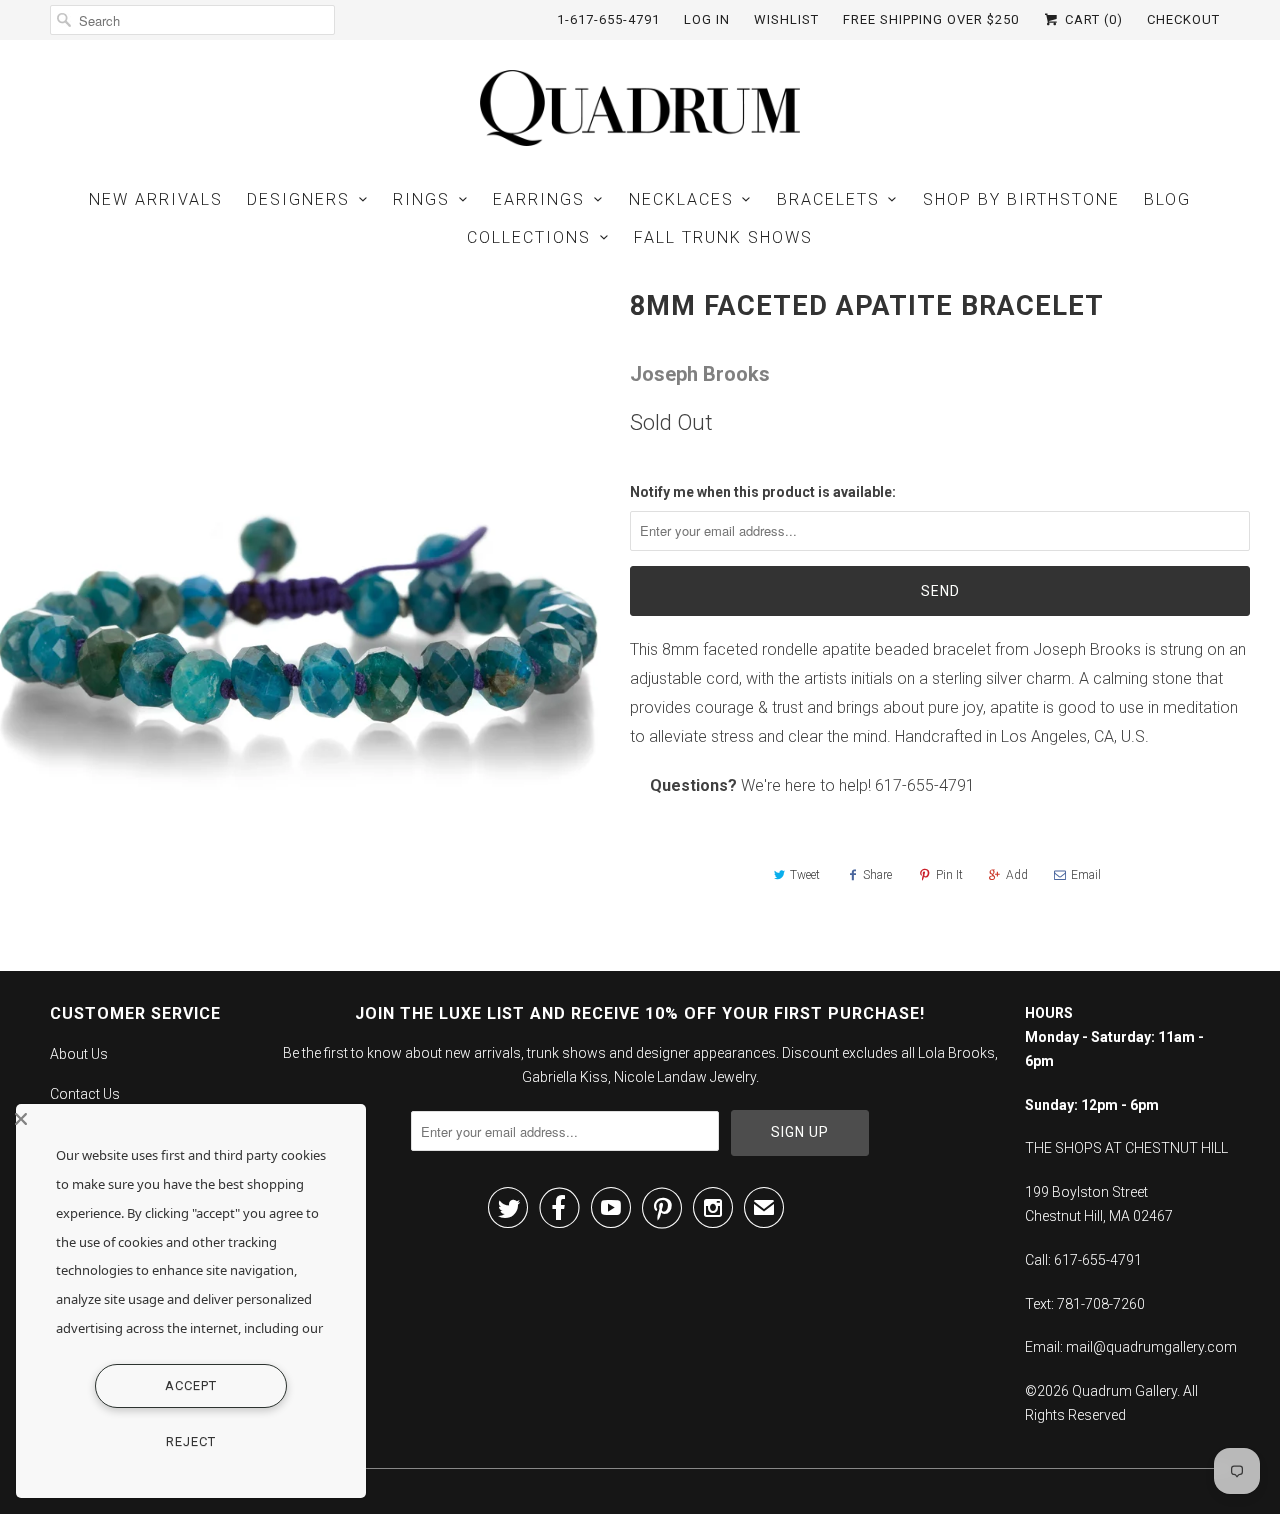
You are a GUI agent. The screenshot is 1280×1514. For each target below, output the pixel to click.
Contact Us (85, 1094)
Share (877, 875)
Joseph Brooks (700, 374)
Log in (707, 19)
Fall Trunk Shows (723, 237)
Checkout (1183, 19)
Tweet (805, 875)
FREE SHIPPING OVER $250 (931, 19)
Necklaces (681, 199)
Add (1017, 875)
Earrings (539, 199)
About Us (79, 1054)
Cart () (1092, 19)
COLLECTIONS (529, 237)
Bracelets (828, 199)
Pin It (949, 875)
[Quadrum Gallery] (640, 108)
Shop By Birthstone (1021, 199)
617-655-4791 (925, 785)
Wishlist (786, 19)
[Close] (186, 1119)
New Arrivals (156, 199)
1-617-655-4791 (608, 19)
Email (1086, 875)
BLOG (1167, 199)
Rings (421, 199)
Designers (298, 199)
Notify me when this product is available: (763, 492)
